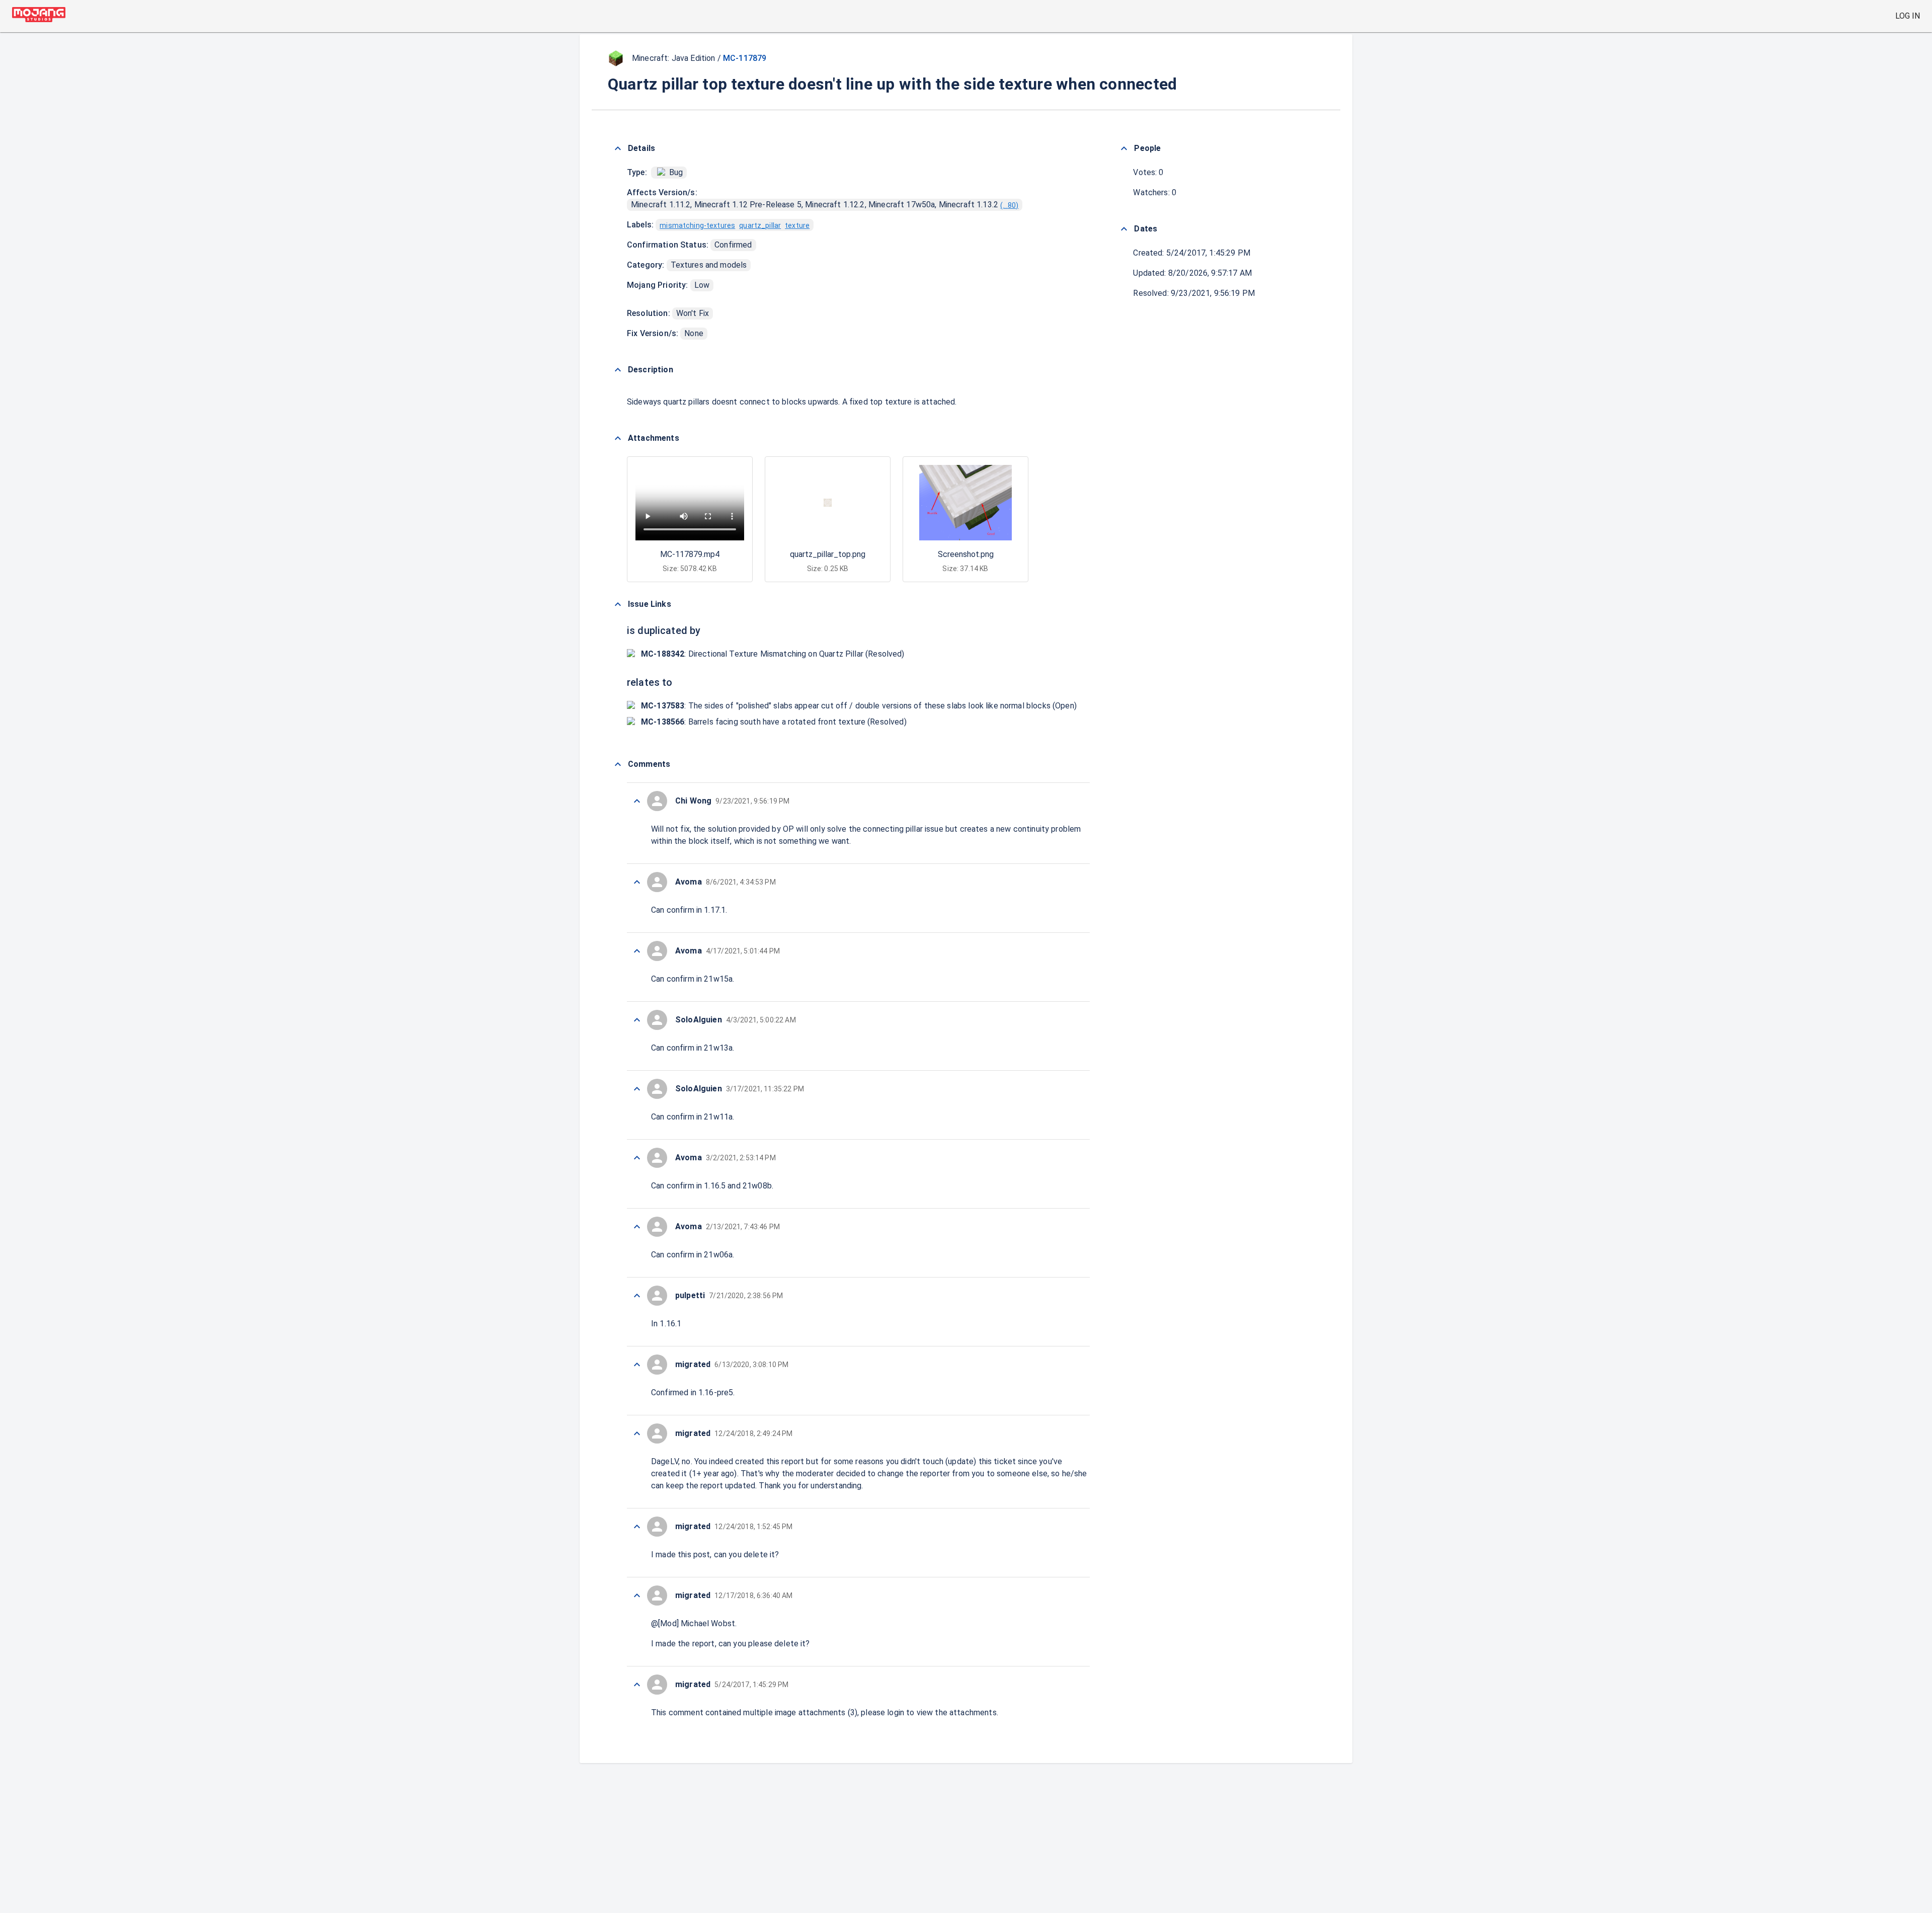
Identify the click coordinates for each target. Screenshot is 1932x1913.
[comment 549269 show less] (637, 1158)
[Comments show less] (618, 764)
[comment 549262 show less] (637, 1596)
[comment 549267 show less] (637, 1296)
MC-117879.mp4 (690, 554)
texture (797, 225)
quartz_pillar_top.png (828, 554)
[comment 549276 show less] (637, 801)
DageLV (665, 1461)
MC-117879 (745, 58)
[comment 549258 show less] (637, 1685)
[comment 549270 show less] (637, 1089)
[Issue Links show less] (618, 604)
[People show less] (1124, 148)
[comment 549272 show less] (637, 951)
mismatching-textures (697, 225)
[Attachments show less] (618, 438)
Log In (1908, 16)
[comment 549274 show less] (637, 882)
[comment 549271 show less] (637, 1020)
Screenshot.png (966, 554)
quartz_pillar (760, 225)
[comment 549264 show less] (637, 1527)
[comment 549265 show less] (637, 1433)
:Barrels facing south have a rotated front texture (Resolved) (774, 722)
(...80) (1009, 205)
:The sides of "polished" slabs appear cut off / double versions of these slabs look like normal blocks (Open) (859, 706)
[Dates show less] (1124, 229)
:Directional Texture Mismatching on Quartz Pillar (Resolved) (773, 654)
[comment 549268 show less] (637, 1227)
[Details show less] (618, 148)
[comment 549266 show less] (637, 1365)
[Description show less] (618, 370)
